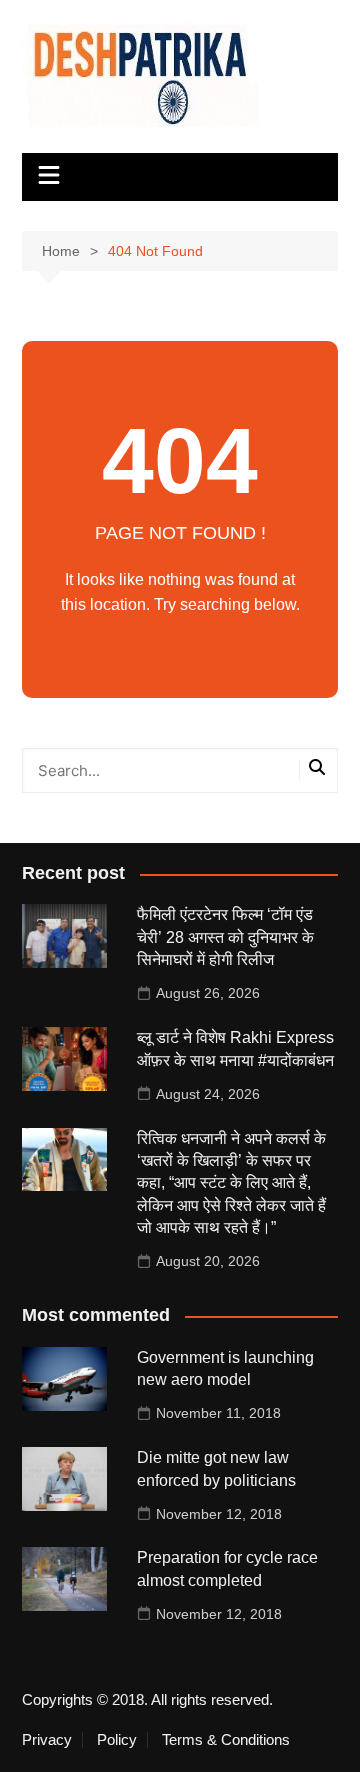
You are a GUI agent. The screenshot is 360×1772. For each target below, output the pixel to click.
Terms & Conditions (226, 1740)
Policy (117, 1740)
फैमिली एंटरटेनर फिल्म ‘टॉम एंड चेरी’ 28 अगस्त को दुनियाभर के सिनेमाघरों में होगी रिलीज (225, 937)
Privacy (47, 1740)
